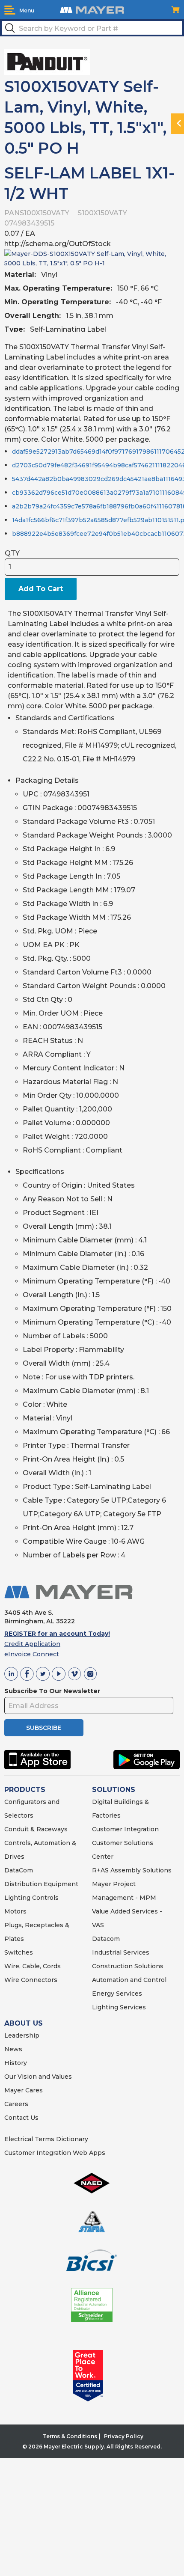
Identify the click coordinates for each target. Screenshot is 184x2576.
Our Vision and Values (38, 2077)
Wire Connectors (31, 1980)
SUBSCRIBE (44, 1728)
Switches (19, 1952)
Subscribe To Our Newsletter (52, 1691)
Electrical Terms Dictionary (46, 2139)
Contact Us (21, 2118)
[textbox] (92, 28)
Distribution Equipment (41, 1884)
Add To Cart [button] (41, 589)
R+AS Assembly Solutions (132, 1870)
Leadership (22, 2035)
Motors (15, 1911)
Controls (45, 1898)
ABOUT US (24, 2023)
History (16, 2063)
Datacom (106, 1939)
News (13, 2049)
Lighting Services (119, 2007)
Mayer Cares (24, 2090)
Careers (16, 2104)
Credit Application (32, 1644)
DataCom (19, 1870)
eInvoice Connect (32, 1654)
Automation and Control (129, 1980)
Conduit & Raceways (36, 1829)
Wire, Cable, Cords (33, 1966)
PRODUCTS (25, 1790)
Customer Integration (125, 1829)
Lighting (17, 1898)
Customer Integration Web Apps (55, 2153)
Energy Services (117, 1994)
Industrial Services (121, 1952)
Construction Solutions (128, 1966)
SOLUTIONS (114, 1790)
